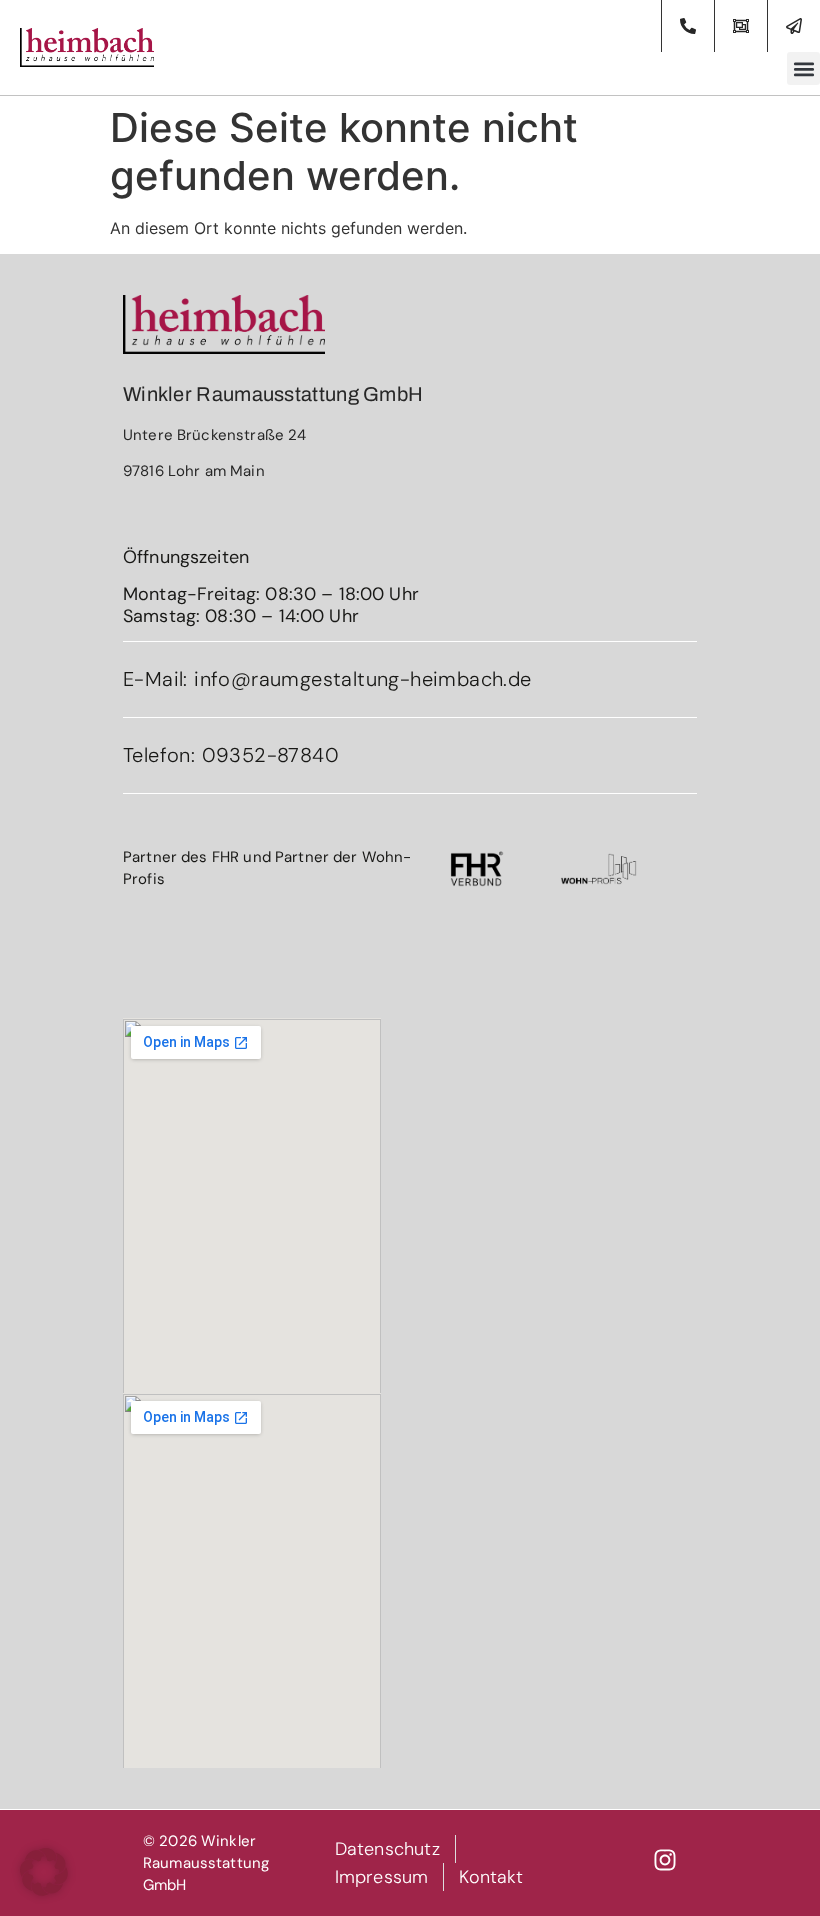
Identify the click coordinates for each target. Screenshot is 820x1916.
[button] (803, 68)
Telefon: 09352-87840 (231, 755)
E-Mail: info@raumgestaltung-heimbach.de (327, 679)
